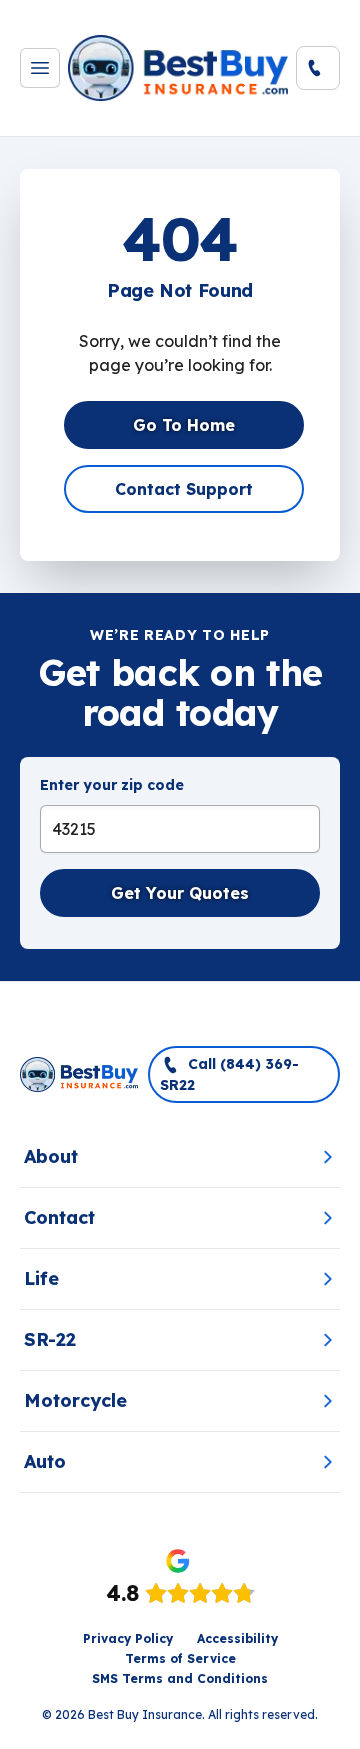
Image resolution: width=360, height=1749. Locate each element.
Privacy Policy (128, 1638)
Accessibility (237, 1638)
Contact (59, 1217)
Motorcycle (75, 1400)
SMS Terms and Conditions (180, 1678)
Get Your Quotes (180, 893)
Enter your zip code (112, 785)
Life (41, 1278)
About (51, 1156)
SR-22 (50, 1339)
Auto (45, 1461)
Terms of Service (180, 1658)
